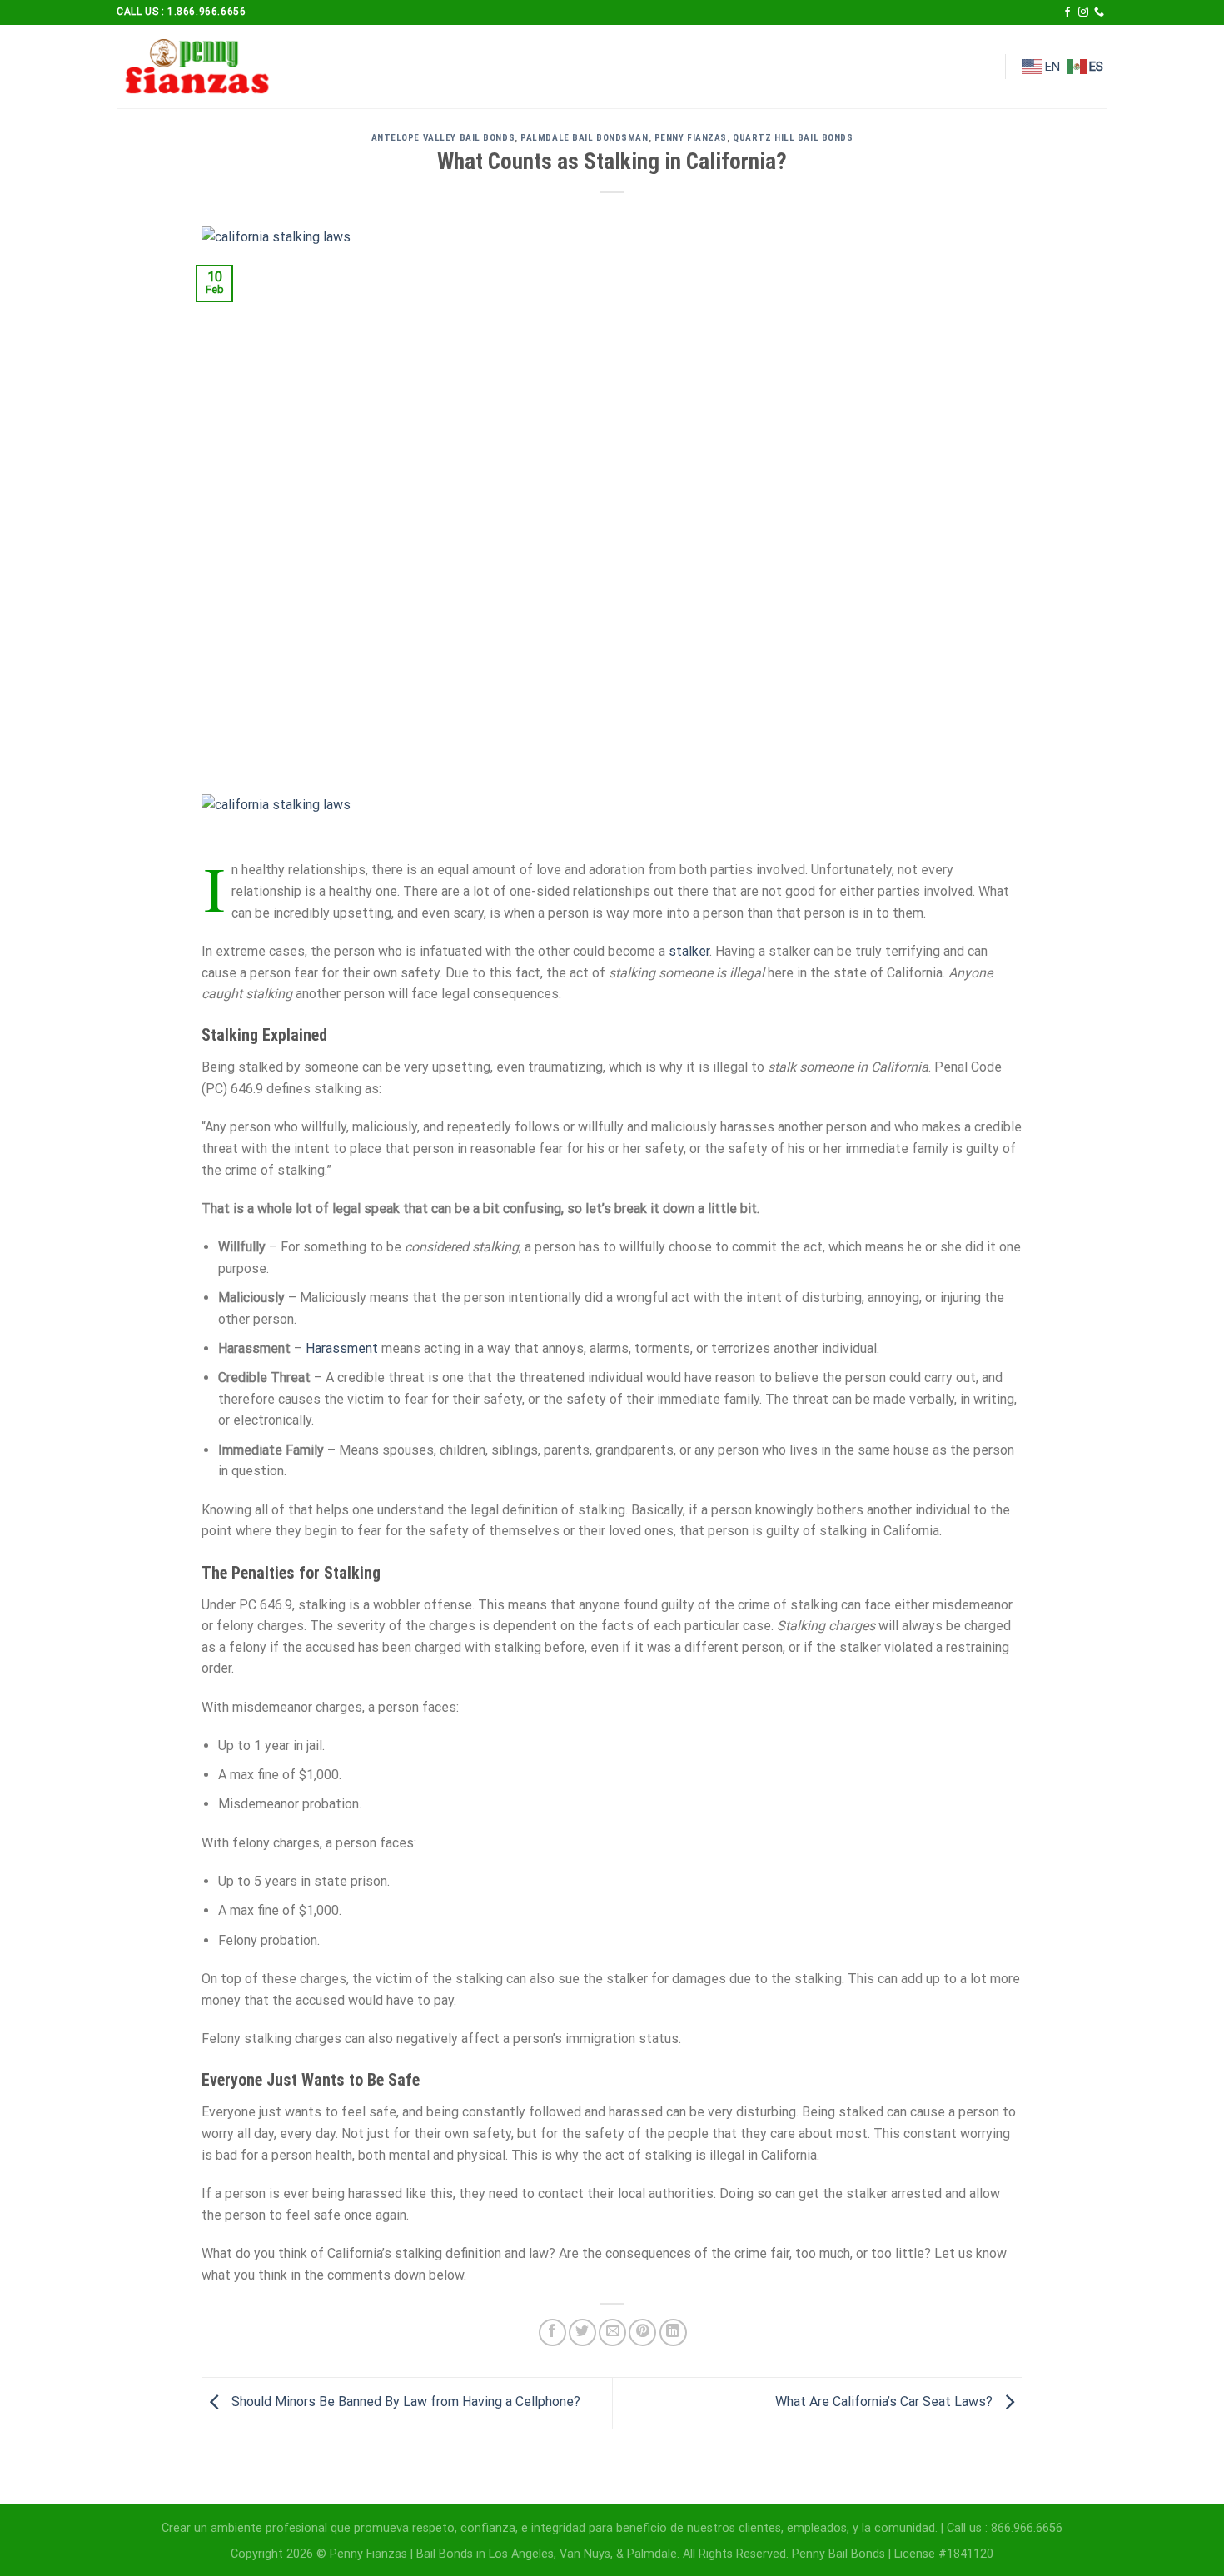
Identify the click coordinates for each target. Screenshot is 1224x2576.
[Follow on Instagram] (1083, 12)
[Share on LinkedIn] (673, 2332)
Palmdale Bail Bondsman (584, 138)
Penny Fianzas (691, 138)
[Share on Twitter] (582, 2332)
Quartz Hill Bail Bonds (793, 138)
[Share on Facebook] (552, 2332)
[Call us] (1099, 12)
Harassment (342, 1348)
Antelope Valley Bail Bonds (443, 138)
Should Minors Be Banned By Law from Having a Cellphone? (404, 2402)
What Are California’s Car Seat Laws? (886, 2402)
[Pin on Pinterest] (642, 2332)
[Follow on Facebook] (1067, 12)
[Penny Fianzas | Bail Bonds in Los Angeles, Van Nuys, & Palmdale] (200, 67)
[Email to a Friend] (612, 2332)
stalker (689, 951)
